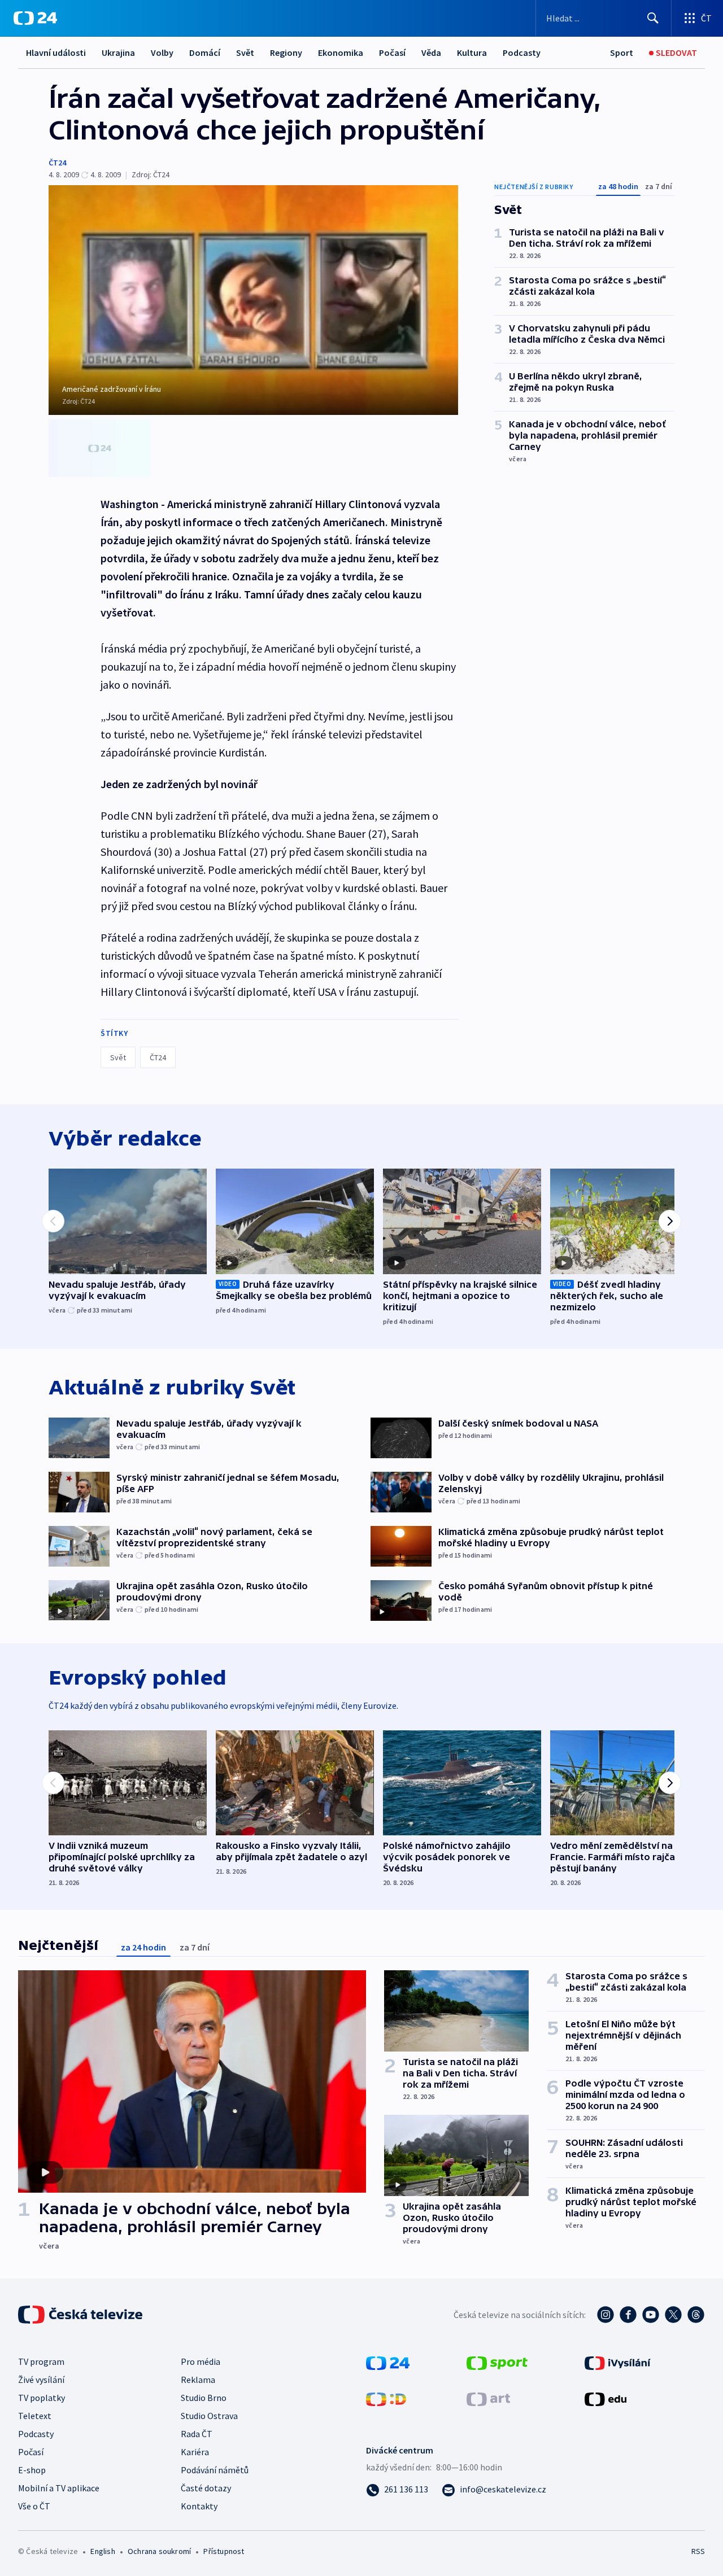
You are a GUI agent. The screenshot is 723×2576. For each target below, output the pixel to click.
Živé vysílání (41, 2380)
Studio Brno (204, 2398)
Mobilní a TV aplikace (59, 2488)
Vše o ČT (34, 2506)
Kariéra (195, 2452)
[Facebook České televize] (628, 2315)
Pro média (201, 2361)
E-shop (32, 2470)
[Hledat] (653, 18)
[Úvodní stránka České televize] (81, 2315)
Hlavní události (56, 53)
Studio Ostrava (209, 2416)
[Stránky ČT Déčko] (386, 2398)
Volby (162, 53)
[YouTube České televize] (651, 2315)
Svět (245, 53)
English (103, 2551)
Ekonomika (341, 53)
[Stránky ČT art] (488, 2398)
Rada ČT (197, 2434)
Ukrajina (118, 53)
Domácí (205, 53)
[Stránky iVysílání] (618, 2362)
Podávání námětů (215, 2470)
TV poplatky (42, 2398)
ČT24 (57, 163)
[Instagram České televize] (606, 2315)
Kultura (472, 53)
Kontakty (199, 2506)
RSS (698, 2551)
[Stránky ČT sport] (497, 2362)
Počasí (392, 53)
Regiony (286, 53)
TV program (41, 2361)
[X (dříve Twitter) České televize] (673, 2315)
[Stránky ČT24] (388, 2362)
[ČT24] (35, 18)
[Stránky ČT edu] (606, 2398)
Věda (431, 53)
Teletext (35, 2416)
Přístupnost (224, 2551)
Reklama (198, 2380)
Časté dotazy (206, 2488)
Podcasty (522, 53)
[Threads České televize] (696, 2315)
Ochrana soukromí (159, 2551)
